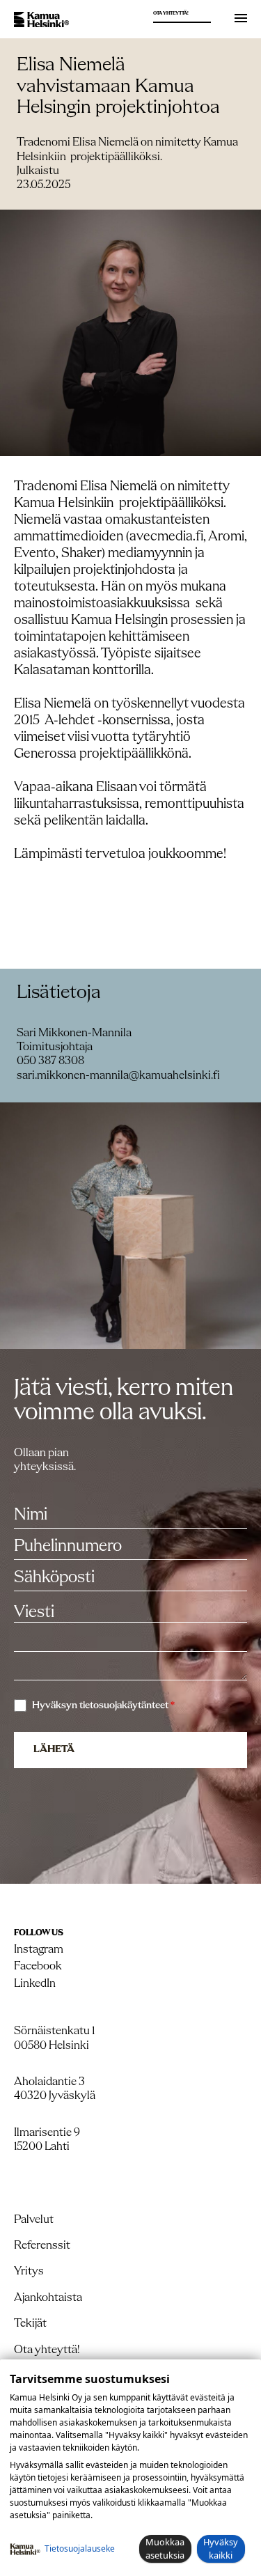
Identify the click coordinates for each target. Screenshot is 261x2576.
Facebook (38, 1966)
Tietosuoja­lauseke (80, 2548)
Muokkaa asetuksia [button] (165, 2548)
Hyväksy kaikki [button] (221, 2548)
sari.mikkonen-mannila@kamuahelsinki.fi (118, 1076)
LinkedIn (35, 1984)
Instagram (39, 1950)
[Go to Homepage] (41, 20)
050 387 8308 (50, 1061)
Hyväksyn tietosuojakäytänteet (103, 1706)
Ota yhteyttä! (171, 14)
